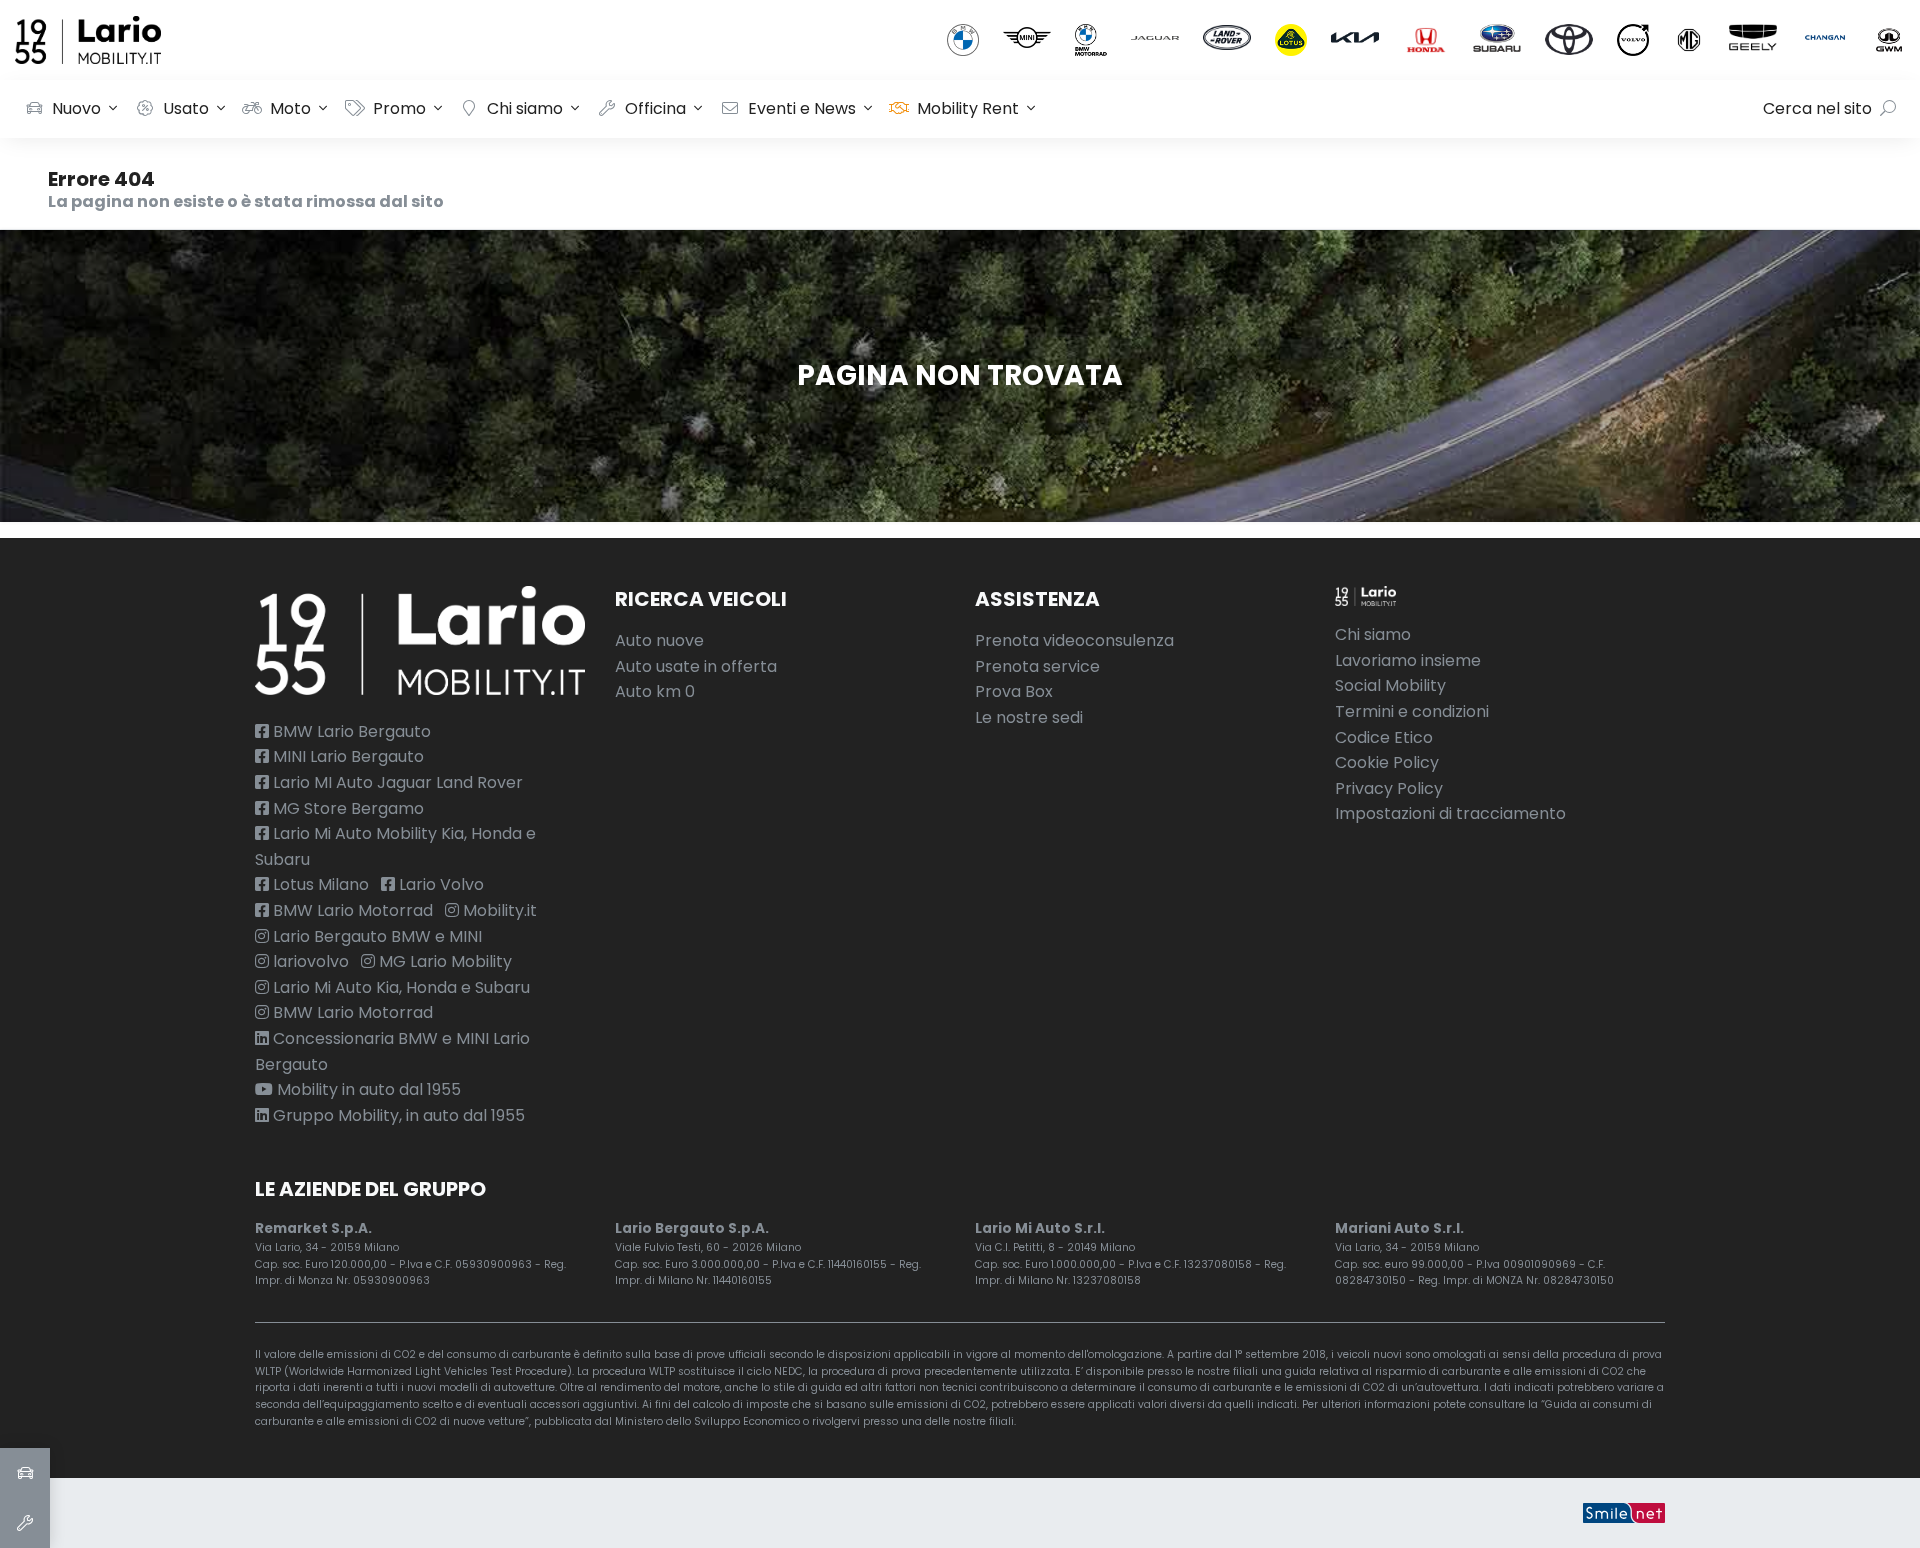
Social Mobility (1390, 685)
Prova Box (1014, 691)
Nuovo (76, 108)
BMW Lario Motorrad (351, 910)
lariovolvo (309, 961)
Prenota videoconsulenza (1074, 640)
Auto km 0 (655, 691)
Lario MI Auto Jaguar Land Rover (396, 782)
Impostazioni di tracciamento (1450, 813)
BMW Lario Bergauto (350, 731)
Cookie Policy (1387, 762)
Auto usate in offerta (696, 666)
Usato (186, 108)
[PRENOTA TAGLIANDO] (25, 1523)
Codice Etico (1384, 737)
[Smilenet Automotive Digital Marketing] (1624, 1512)
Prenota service (1037, 666)
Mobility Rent (968, 108)
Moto (290, 108)
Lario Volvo (439, 884)
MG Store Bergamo (346, 808)
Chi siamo (525, 108)
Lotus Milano (319, 884)
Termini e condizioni (1412, 711)
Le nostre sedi (1029, 717)
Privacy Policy (1389, 788)
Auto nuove (659, 640)
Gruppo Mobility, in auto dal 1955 (397, 1115)
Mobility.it (498, 910)
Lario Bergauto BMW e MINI (375, 936)
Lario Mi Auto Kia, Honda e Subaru (399, 987)
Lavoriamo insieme (1408, 660)
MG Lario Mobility (443, 961)
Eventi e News (802, 108)
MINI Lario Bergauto (346, 756)
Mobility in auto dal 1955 (367, 1089)
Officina (655, 108)
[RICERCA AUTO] (25, 1473)
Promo (399, 108)
